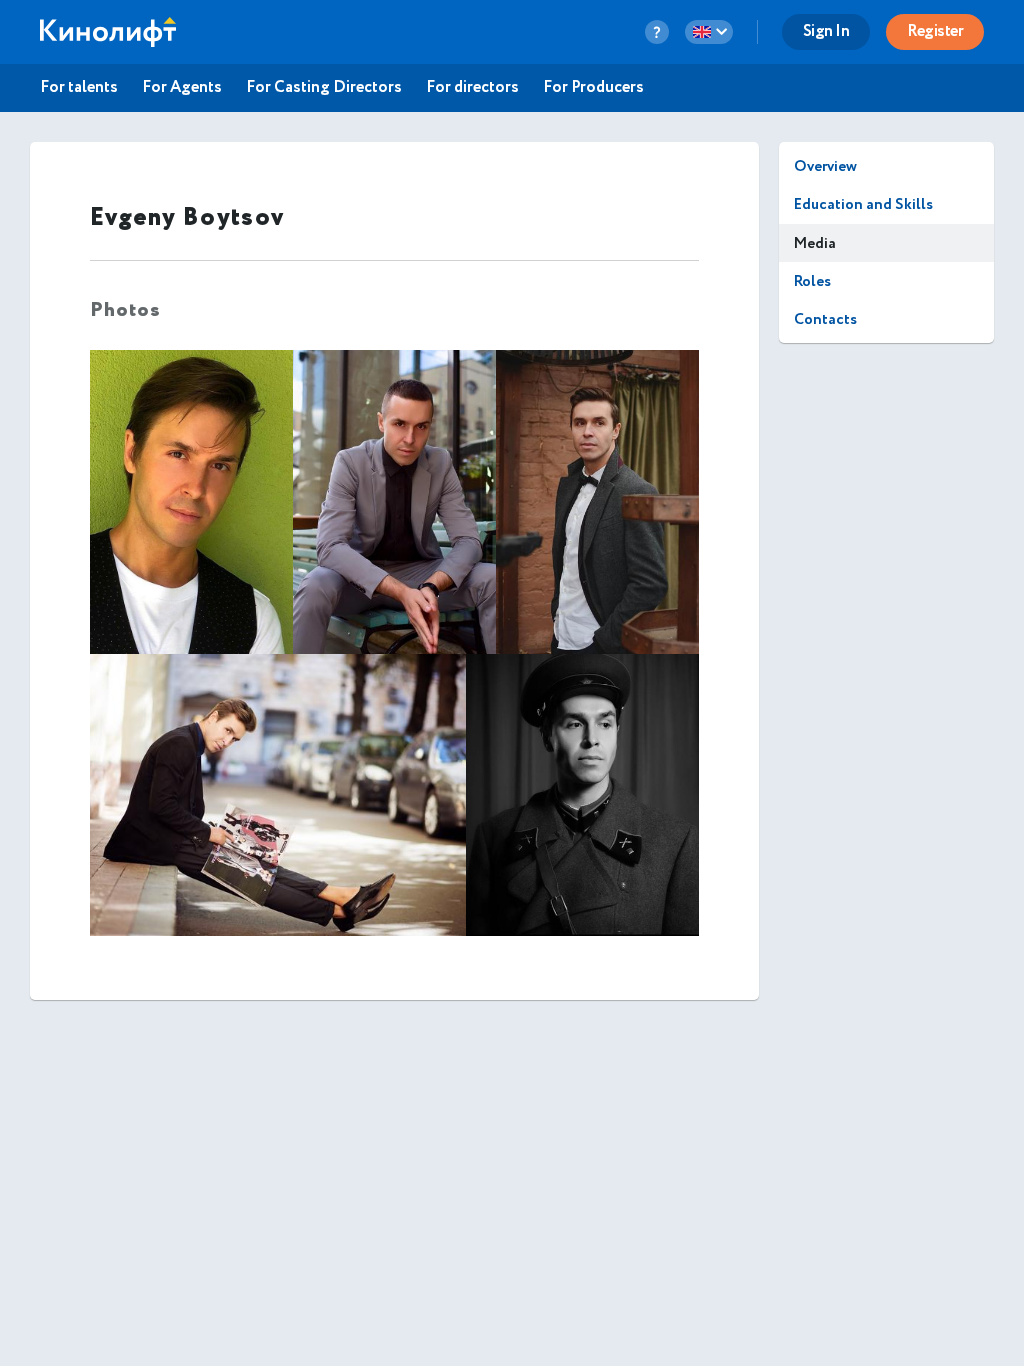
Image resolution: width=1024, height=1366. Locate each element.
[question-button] (657, 32)
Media (815, 243)
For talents (79, 88)
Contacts (825, 319)
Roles (812, 281)
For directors (472, 88)
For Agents (182, 88)
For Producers (593, 88)
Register (935, 31)
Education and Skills (863, 204)
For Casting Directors (324, 88)
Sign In (826, 31)
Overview (825, 166)
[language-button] (709, 32)
